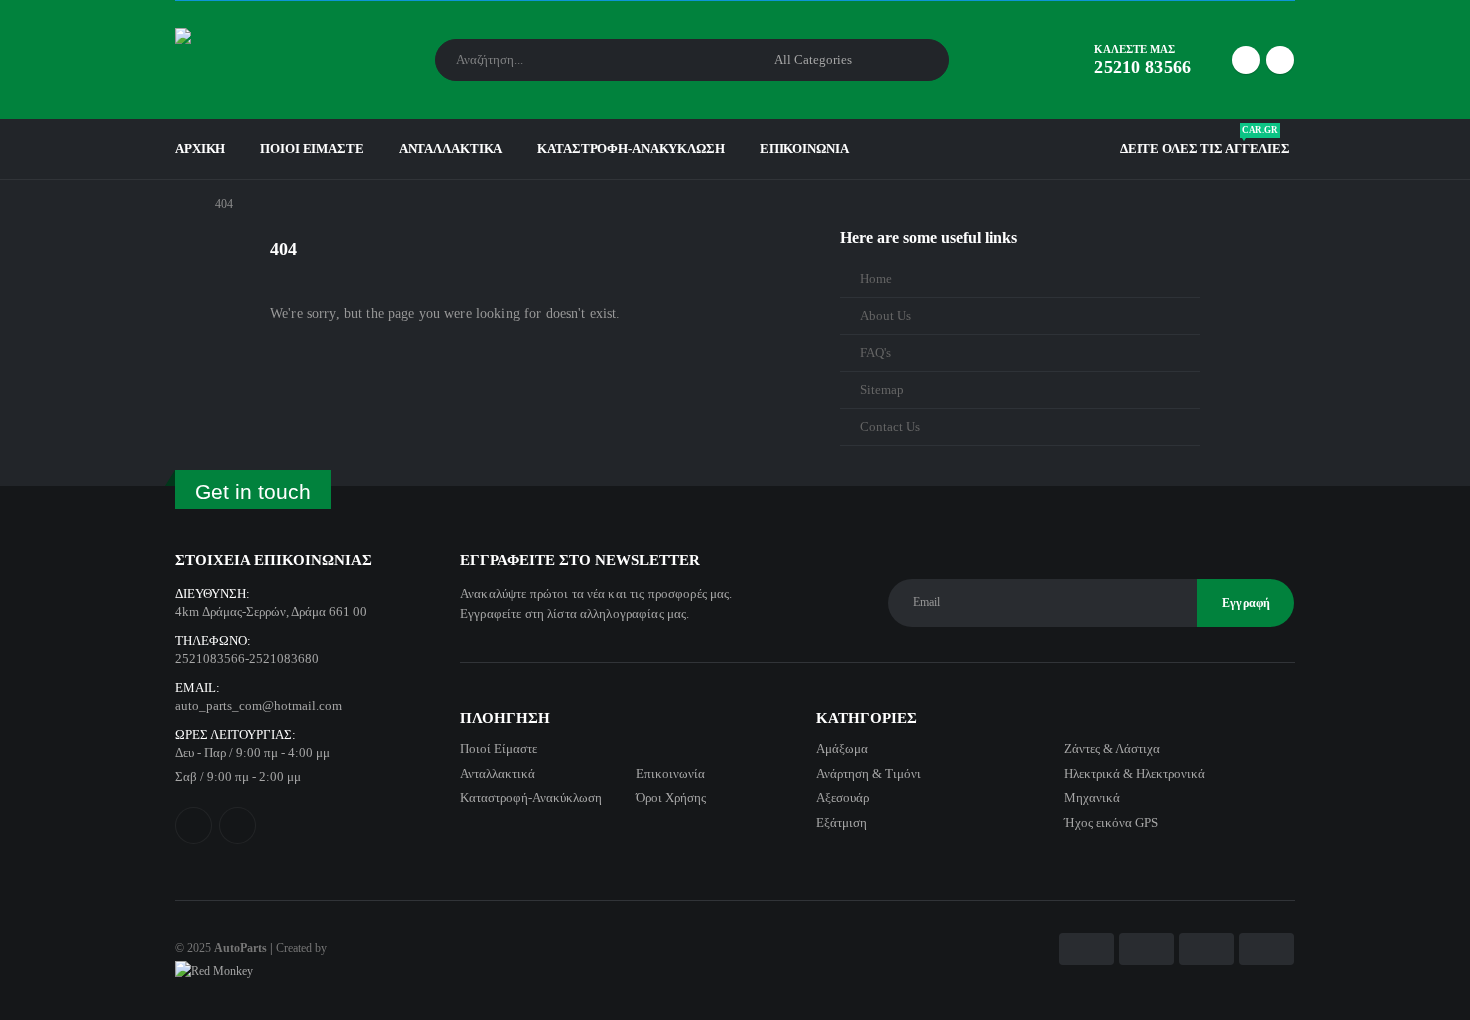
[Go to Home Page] (181, 204)
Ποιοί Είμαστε (311, 148)
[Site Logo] (230, 60)
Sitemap (882, 390)
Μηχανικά (1092, 797)
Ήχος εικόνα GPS (1111, 822)
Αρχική (200, 148)
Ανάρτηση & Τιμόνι (868, 773)
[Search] (920, 60)
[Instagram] (1280, 60)
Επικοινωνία (804, 148)
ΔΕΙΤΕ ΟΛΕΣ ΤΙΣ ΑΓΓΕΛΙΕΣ (1205, 144)
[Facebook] (1246, 60)
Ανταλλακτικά (451, 148)
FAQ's (875, 353)
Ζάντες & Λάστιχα (1112, 748)
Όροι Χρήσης (671, 797)
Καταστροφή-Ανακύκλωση (630, 148)
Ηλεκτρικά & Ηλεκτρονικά (1134, 773)
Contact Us (890, 427)
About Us (885, 316)
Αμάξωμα (842, 748)
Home (876, 279)
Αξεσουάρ (842, 797)
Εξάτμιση (841, 822)
